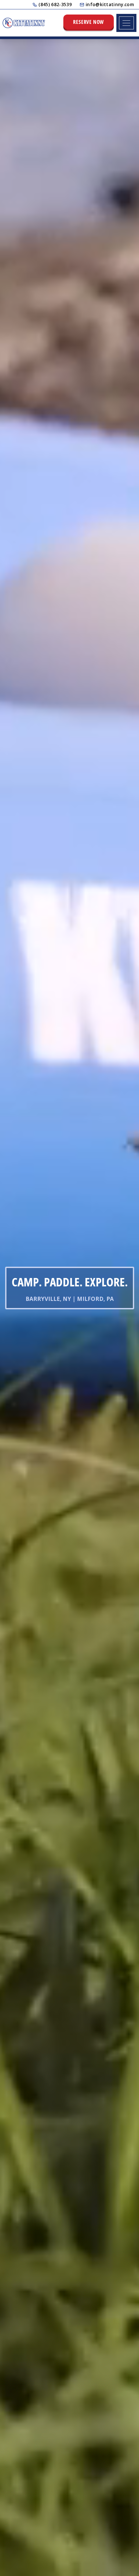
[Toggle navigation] (126, 23)
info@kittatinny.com (110, 4)
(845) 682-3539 (55, 4)
